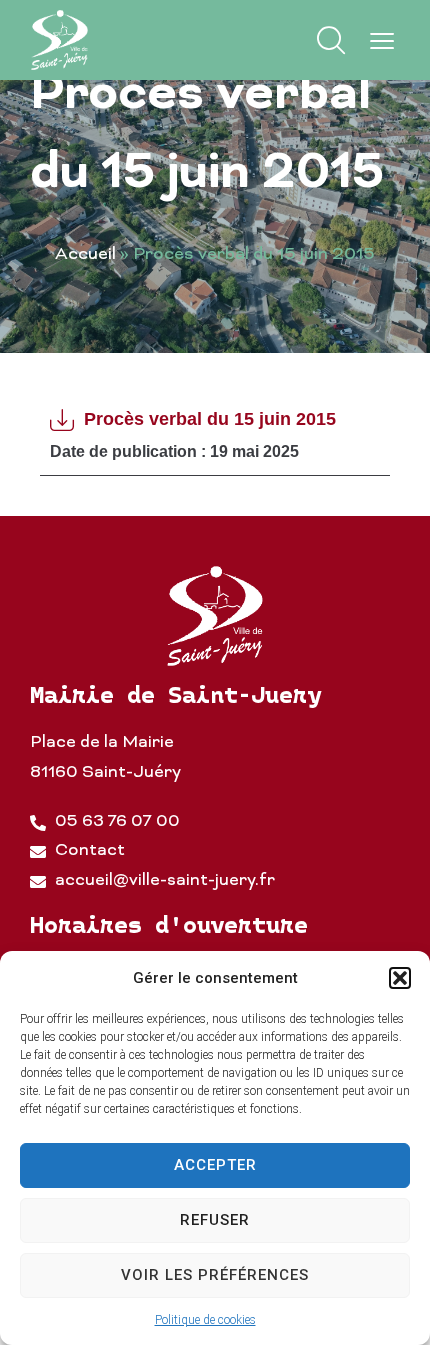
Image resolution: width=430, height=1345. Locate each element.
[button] (400, 978)
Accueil (85, 255)
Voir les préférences (215, 1275)
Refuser (215, 1220)
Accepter (215, 1165)
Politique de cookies (205, 1320)
